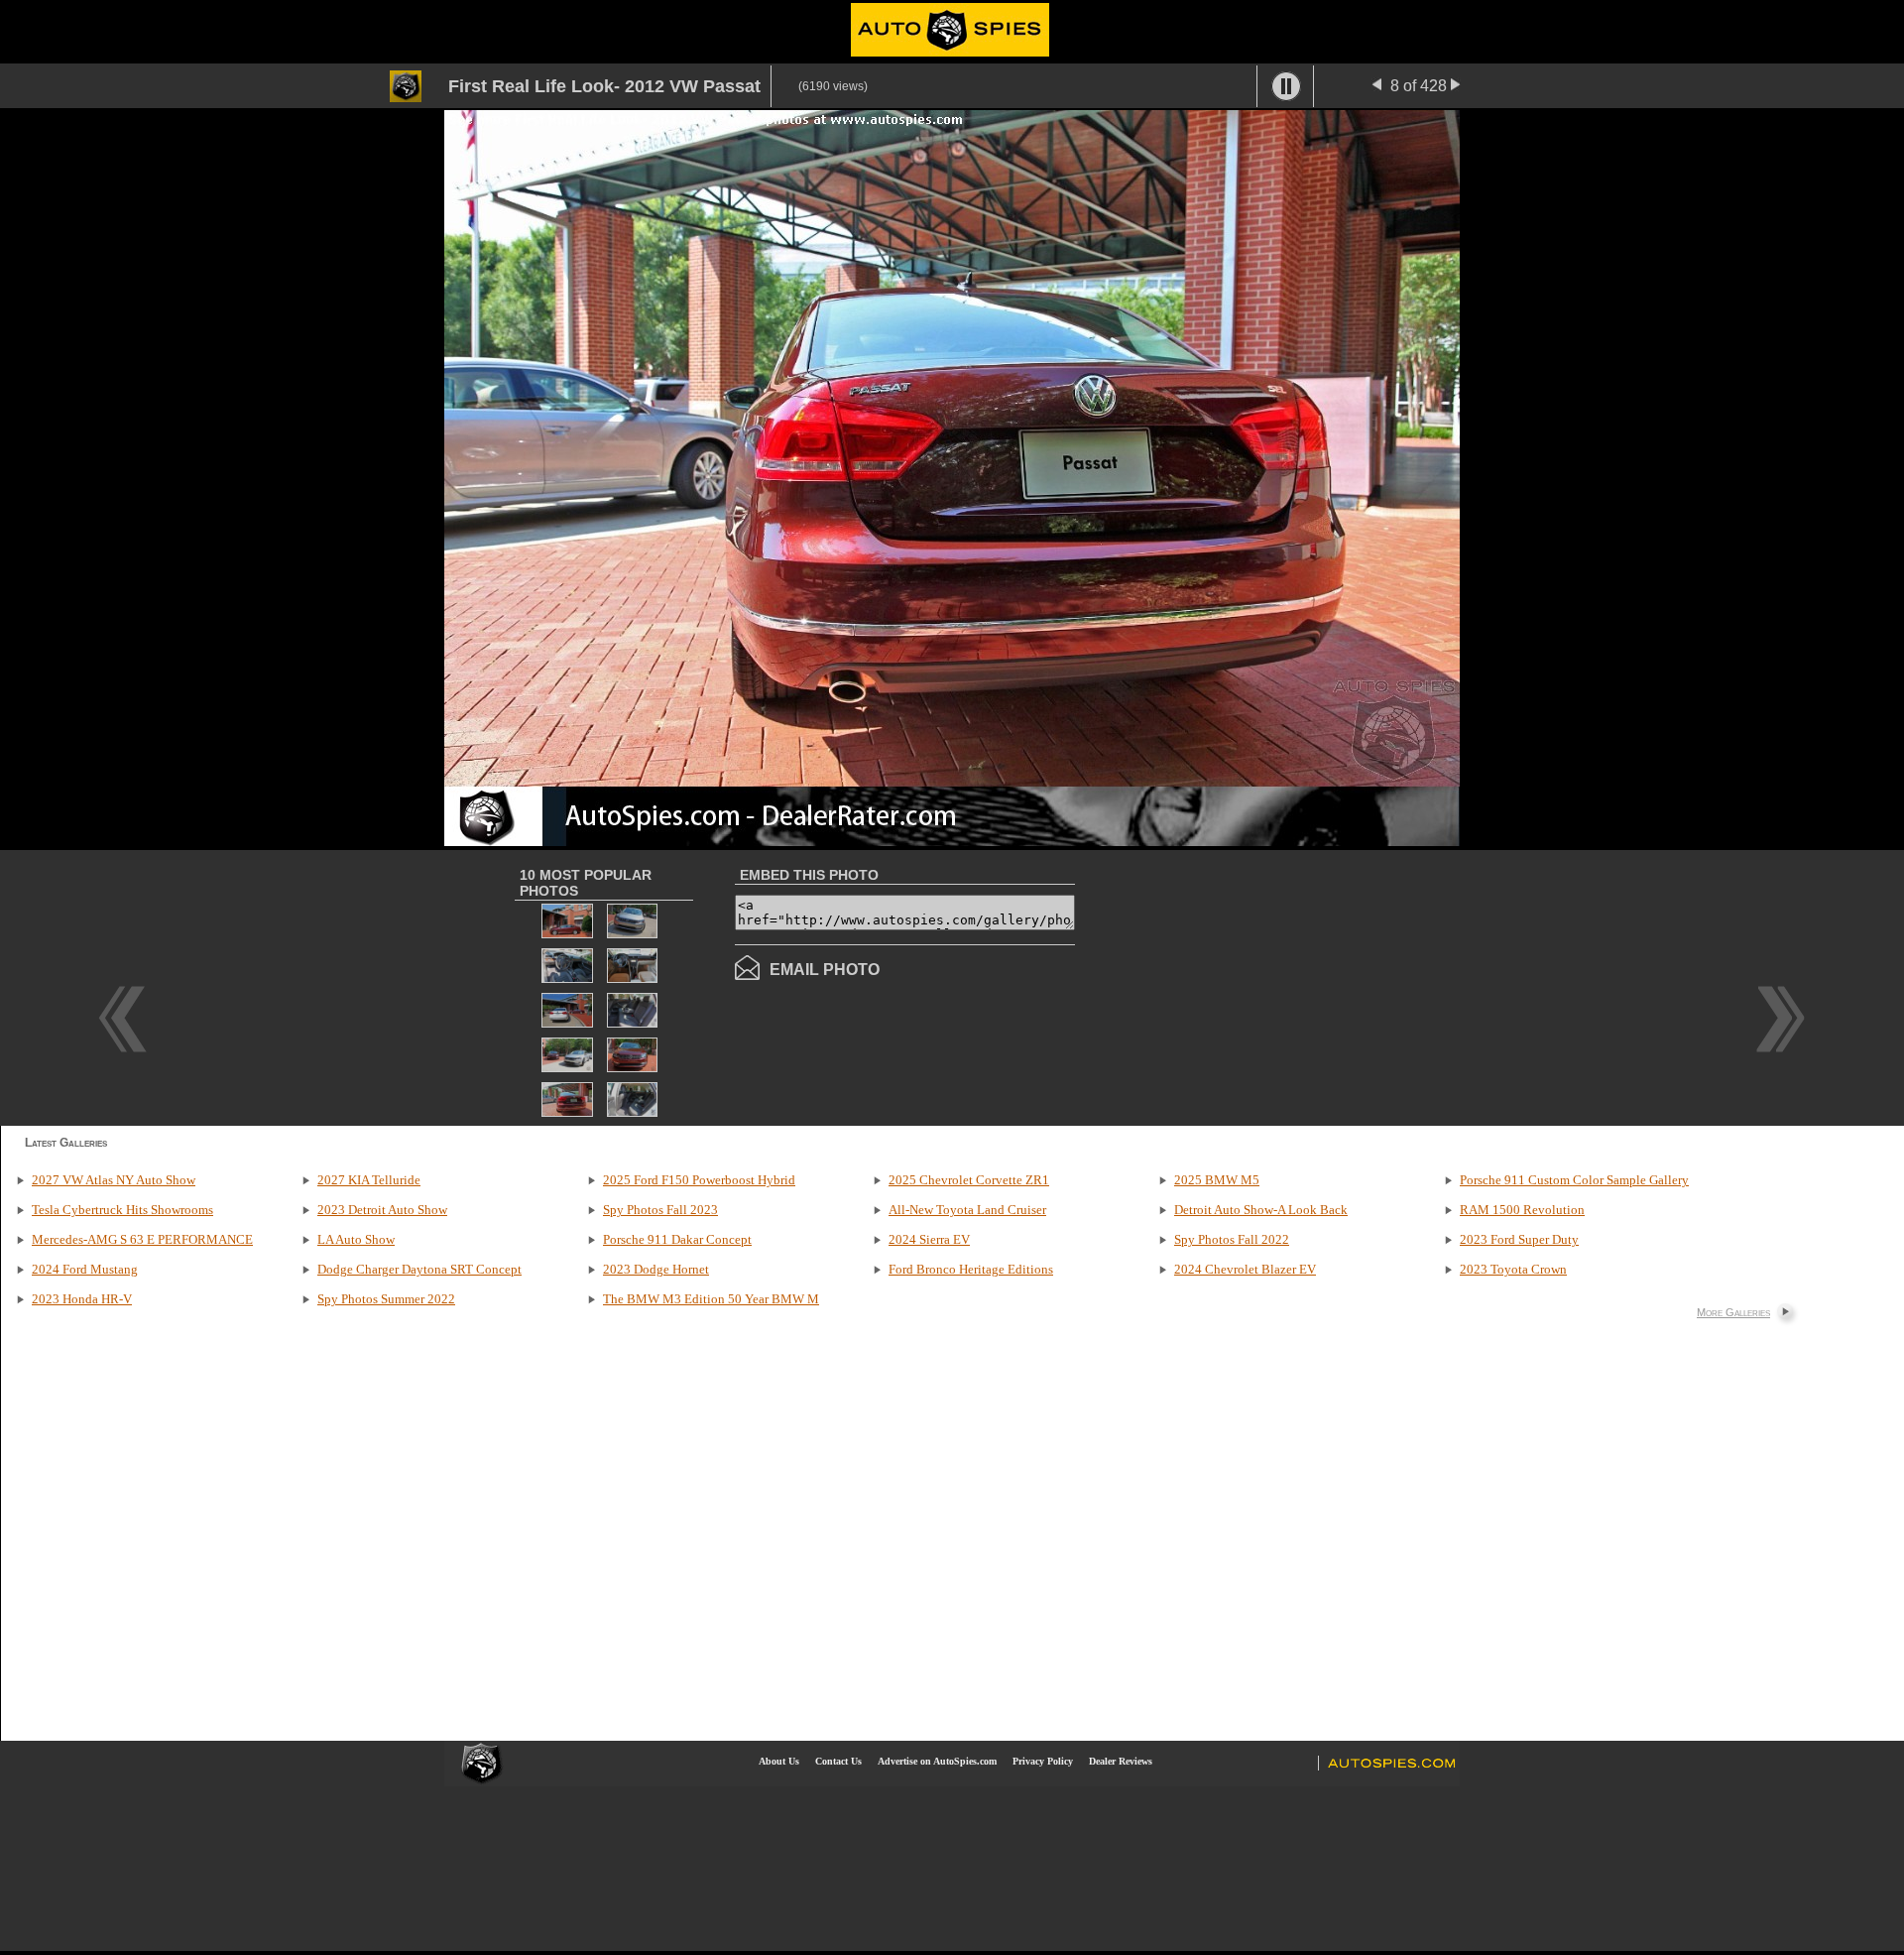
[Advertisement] (1242, 986)
